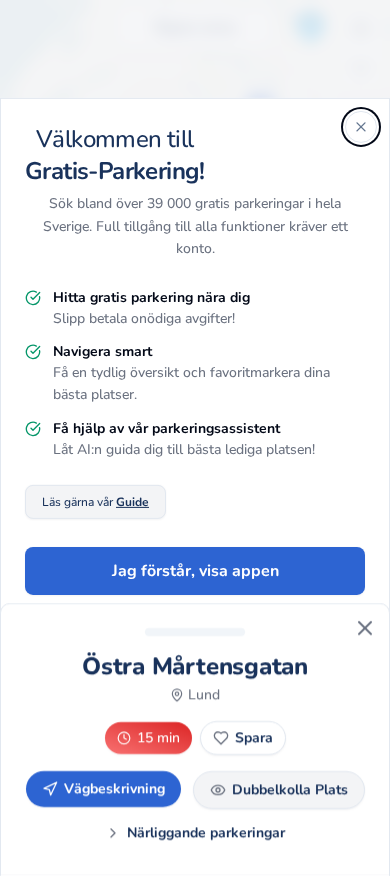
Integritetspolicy (216, 734)
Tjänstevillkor (322, 734)
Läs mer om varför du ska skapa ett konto (195, 644)
